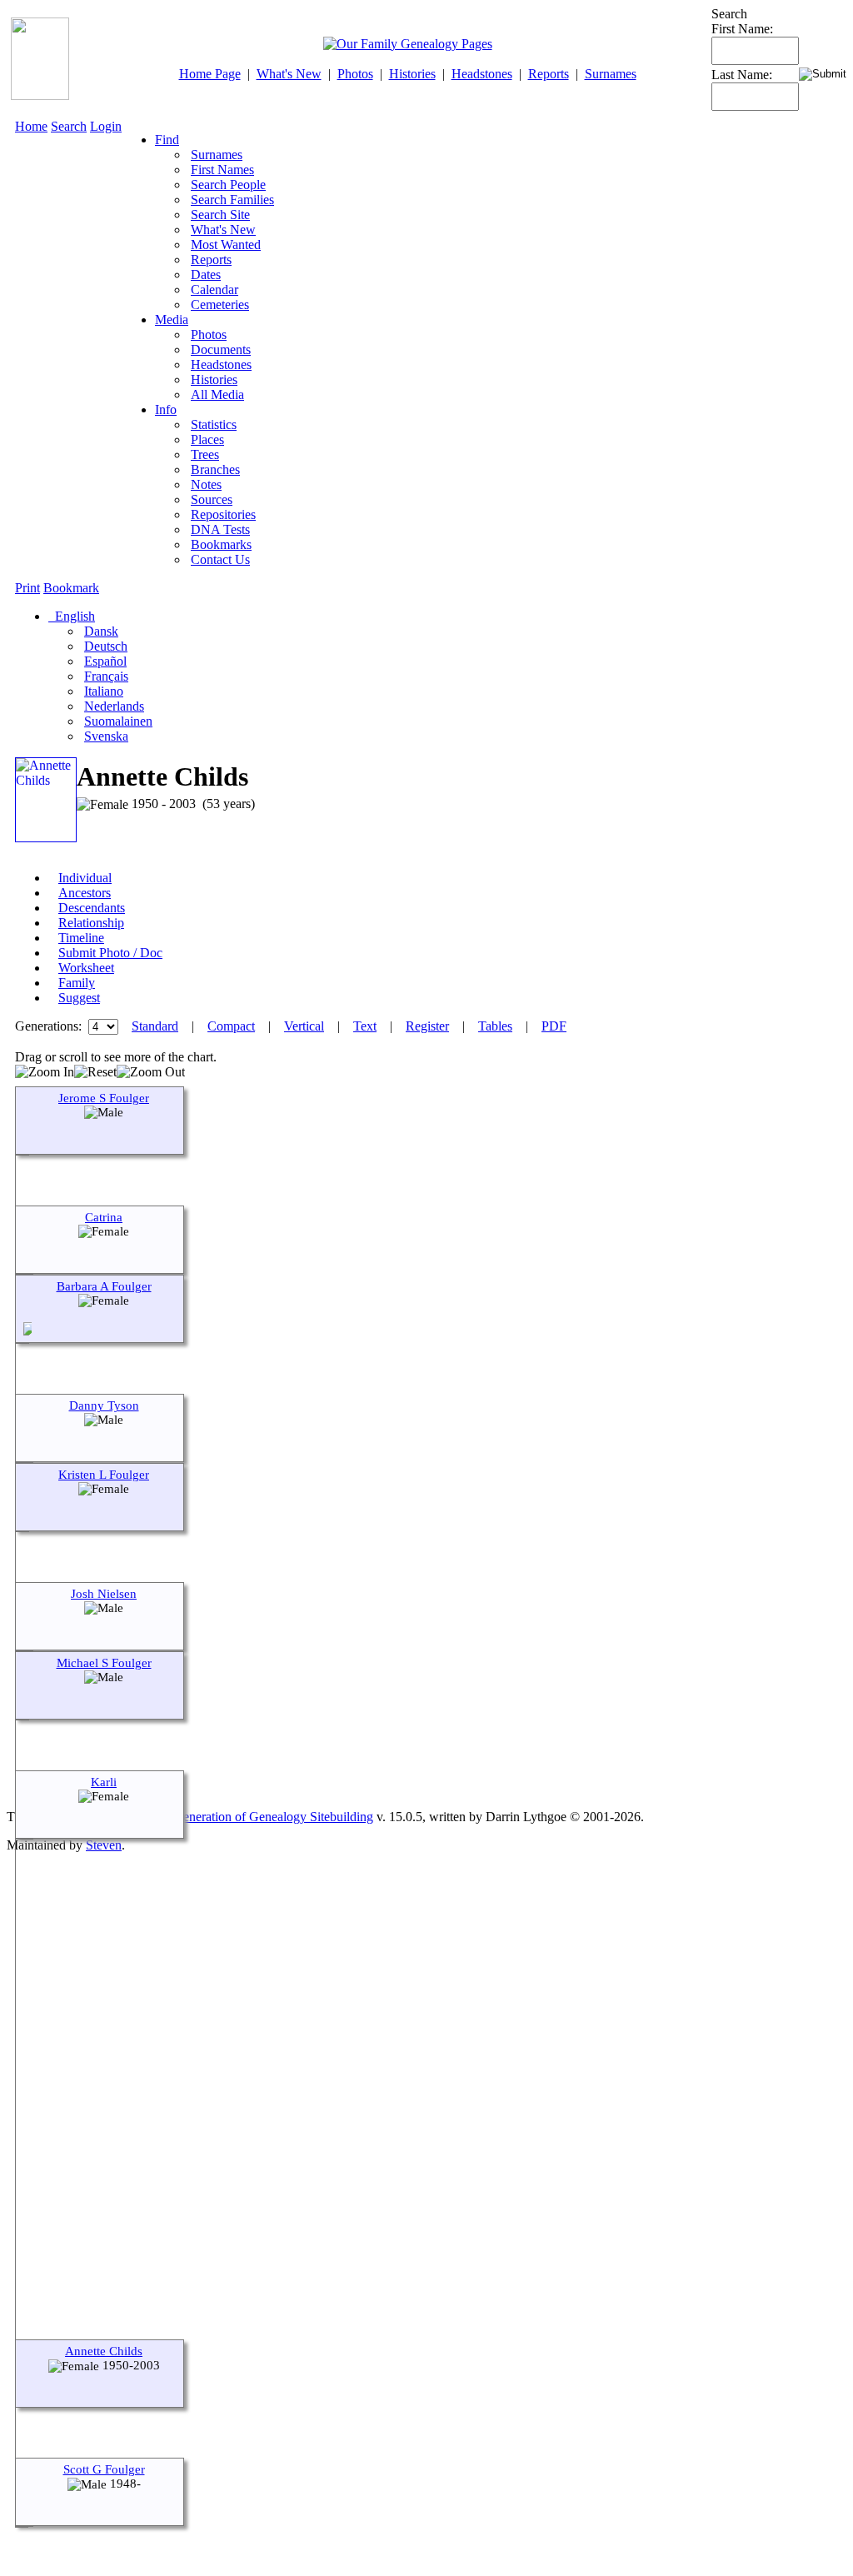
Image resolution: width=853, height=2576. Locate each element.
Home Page (210, 74)
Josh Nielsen (104, 1594)
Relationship (91, 923)
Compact (231, 1026)
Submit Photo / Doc (110, 953)
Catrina (104, 1217)
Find (167, 140)
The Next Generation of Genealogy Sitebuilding (247, 1817)
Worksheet (86, 968)
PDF (554, 1026)
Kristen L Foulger (104, 1475)
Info (166, 409)
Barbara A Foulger (104, 1286)
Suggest (79, 998)
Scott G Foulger (104, 2469)
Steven (104, 1845)
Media (172, 320)
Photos (355, 74)
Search (69, 126)
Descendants (92, 908)
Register (427, 1026)
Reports (549, 74)
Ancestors (85, 893)
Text (365, 1026)
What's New (289, 74)
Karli (104, 1782)
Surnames (611, 74)
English (73, 616)
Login (106, 126)
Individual (85, 878)
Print (27, 588)
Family (77, 983)
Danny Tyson (104, 1405)
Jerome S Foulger (104, 1098)
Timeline (81, 938)
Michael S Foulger (104, 1663)
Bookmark (71, 588)
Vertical (304, 1026)
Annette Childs (104, 2351)
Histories (412, 74)
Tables (495, 1026)
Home (31, 126)
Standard (155, 1026)
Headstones (482, 74)
